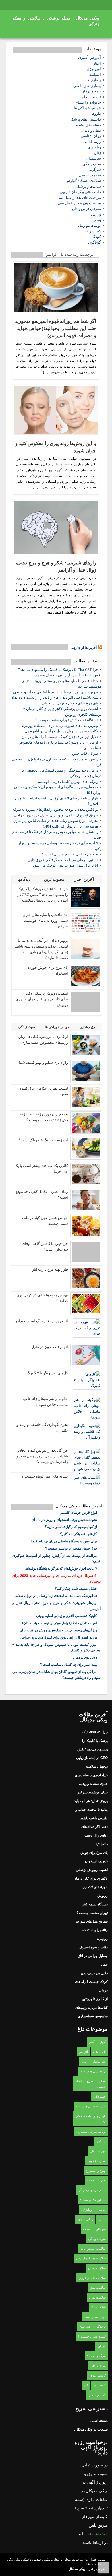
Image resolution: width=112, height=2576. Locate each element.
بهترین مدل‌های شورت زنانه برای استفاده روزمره (60, 726)
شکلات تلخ (99, 2307)
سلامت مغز (98, 2288)
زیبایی (102, 2219)
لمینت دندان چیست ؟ (92, 2336)
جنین (103, 2180)
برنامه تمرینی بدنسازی (91, 2132)
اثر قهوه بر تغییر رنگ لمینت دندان (42, 1321)
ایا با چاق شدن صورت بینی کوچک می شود (65, 865)
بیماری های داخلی (87, 86)
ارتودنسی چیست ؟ (93, 2071)
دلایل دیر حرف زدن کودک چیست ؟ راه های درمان (60, 737)
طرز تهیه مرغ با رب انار (50, 1269)
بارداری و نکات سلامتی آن (90, 2119)
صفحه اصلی (99, 2421)
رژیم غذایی (92, 142)
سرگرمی (94, 169)
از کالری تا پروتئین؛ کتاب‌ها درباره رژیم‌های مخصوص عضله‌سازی (91, 2008)
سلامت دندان (97, 2268)
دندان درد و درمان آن (92, 2190)
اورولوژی (94, 69)
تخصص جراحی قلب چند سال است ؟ (70, 854)
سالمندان (93, 158)
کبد (86, 2385)
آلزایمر (84, 2052)
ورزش (96, 214)
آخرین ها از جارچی (84, 648)
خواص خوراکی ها (87, 108)
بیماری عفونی (97, 2161)
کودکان (95, 237)
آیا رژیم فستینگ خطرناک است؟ (43, 1140)
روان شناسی (91, 136)
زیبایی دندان (85, 2219)
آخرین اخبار (85, 879)
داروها (96, 113)
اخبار (97, 63)
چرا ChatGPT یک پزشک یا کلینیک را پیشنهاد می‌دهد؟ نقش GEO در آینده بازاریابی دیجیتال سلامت (43, 895)
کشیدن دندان (97, 2395)
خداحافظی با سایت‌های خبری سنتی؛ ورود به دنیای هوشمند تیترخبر (45, 920)
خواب (91, 2180)
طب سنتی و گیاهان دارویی (80, 192)
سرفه (87, 2229)
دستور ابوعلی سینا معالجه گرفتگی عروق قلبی (63, 860)
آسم (92, 2042)
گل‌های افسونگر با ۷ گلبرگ (47, 1373)
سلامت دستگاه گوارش (83, 181)
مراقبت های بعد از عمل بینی (79, 198)
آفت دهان (99, 2052)
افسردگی (100, 2096)
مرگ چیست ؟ (96, 2356)
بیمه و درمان (91, 91)
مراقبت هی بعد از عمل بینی (79, 203)
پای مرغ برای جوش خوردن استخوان (70, 703)
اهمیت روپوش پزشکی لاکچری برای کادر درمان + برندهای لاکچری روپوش (42, 999)
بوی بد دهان (98, 2151)
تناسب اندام (91, 97)
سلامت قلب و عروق (92, 2278)
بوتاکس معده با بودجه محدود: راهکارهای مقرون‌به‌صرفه (55, 809)
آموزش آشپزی (89, 58)
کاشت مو (100, 2385)
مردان (102, 2346)
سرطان (101, 2229)
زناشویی (94, 147)
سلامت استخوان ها (93, 2249)
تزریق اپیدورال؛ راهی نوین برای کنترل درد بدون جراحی (56, 815)
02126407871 (97, 2534)
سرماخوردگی (97, 2239)
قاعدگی (101, 2327)
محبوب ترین (55, 879)
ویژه (97, 220)
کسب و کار (92, 231)
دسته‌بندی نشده (88, 125)
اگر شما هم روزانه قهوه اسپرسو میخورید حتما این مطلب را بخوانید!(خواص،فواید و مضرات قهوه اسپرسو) (55, 328)
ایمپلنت (95, 74)
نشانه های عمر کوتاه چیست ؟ (45, 1476)
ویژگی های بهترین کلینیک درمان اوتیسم (68, 782)
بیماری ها (94, 80)
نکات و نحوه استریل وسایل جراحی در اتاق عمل (61, 731)
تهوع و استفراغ (96, 2171)
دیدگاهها (25, 879)
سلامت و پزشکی (88, 186)
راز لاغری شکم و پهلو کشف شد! (43, 1062)
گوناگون (94, 242)
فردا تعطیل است (95, 2317)
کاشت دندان (98, 2375)
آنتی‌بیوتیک (99, 2061)
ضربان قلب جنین (85, 753)
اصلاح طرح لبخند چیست (90, 2084)
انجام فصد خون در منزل (50, 1347)
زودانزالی (87, 2210)
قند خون (85, 2327)
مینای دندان (98, 2366)
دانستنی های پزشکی (85, 119)
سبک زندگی (92, 164)
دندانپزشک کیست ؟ (93, 2200)
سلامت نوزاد (97, 2297)
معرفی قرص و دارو (86, 209)
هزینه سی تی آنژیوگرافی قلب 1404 (71, 826)
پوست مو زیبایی (88, 225)
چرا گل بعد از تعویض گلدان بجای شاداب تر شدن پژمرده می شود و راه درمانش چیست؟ (42, 1456)
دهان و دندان (91, 130)
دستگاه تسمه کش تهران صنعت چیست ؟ (67, 720)
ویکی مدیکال (77, 2569)
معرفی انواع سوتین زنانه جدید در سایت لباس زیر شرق (56, 821)
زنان (97, 153)
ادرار (84, 2061)
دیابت (102, 2210)
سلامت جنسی (90, 175)
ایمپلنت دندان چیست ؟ (91, 2106)
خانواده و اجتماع (88, 102)
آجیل (103, 2042)
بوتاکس (101, 2141)
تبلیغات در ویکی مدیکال (91, 2429)
